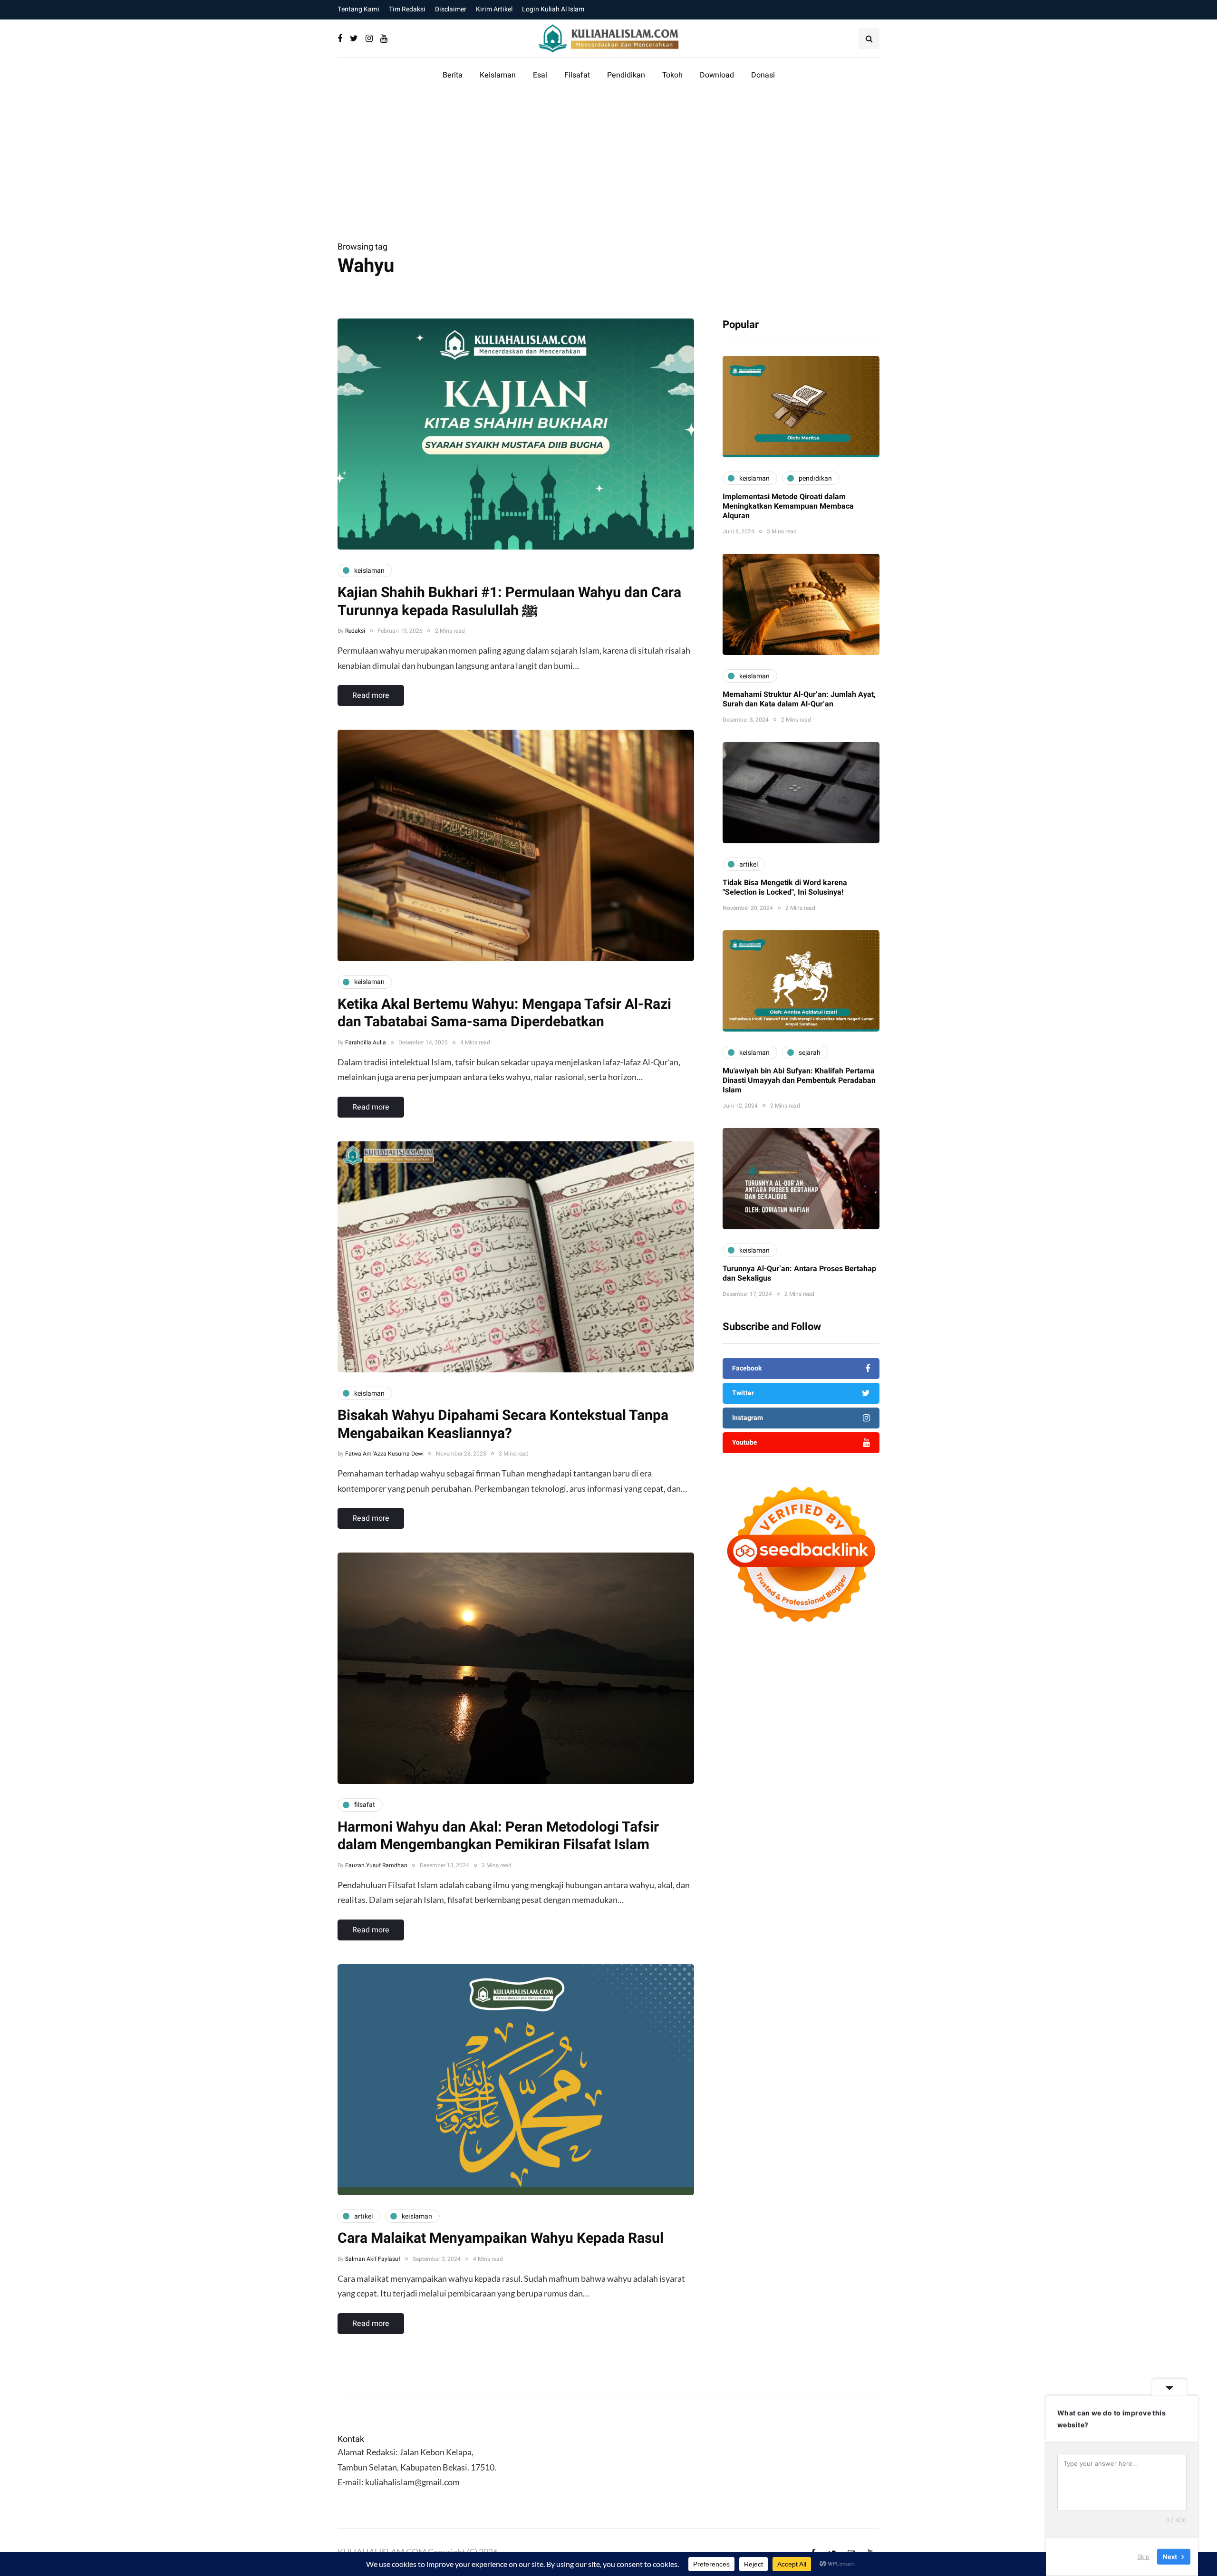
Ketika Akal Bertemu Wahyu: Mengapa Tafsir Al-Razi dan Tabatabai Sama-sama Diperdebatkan (504, 1013)
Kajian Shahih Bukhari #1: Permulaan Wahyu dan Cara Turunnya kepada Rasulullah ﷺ (509, 602)
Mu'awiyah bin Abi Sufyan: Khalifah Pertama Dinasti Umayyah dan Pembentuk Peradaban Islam (799, 1081)
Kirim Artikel (494, 9)
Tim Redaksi (407, 9)
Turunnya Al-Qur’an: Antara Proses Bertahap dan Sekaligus (799, 1274)
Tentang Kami (358, 9)
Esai (540, 75)
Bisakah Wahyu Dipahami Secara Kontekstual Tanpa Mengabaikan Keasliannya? (503, 1425)
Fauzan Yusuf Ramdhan (376, 1865)
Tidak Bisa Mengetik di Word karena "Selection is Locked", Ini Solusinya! (785, 888)
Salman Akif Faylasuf (373, 2259)
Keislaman (498, 75)
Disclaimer (451, 9)
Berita (453, 75)
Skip (1143, 2557)
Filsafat (577, 75)
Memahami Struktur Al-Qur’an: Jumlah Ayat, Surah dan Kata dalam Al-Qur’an (799, 700)
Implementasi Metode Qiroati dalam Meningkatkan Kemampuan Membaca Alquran (788, 507)
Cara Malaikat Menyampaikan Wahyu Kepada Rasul (501, 2238)
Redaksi (355, 631)
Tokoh (672, 75)
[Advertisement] (608, 168)
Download (717, 75)
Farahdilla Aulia (366, 1042)
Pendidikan (626, 75)
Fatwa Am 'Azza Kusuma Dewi (384, 1454)
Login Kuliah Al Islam (553, 9)
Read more (371, 695)
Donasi (763, 75)
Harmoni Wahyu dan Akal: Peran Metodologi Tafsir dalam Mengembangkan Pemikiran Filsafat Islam (498, 1836)
